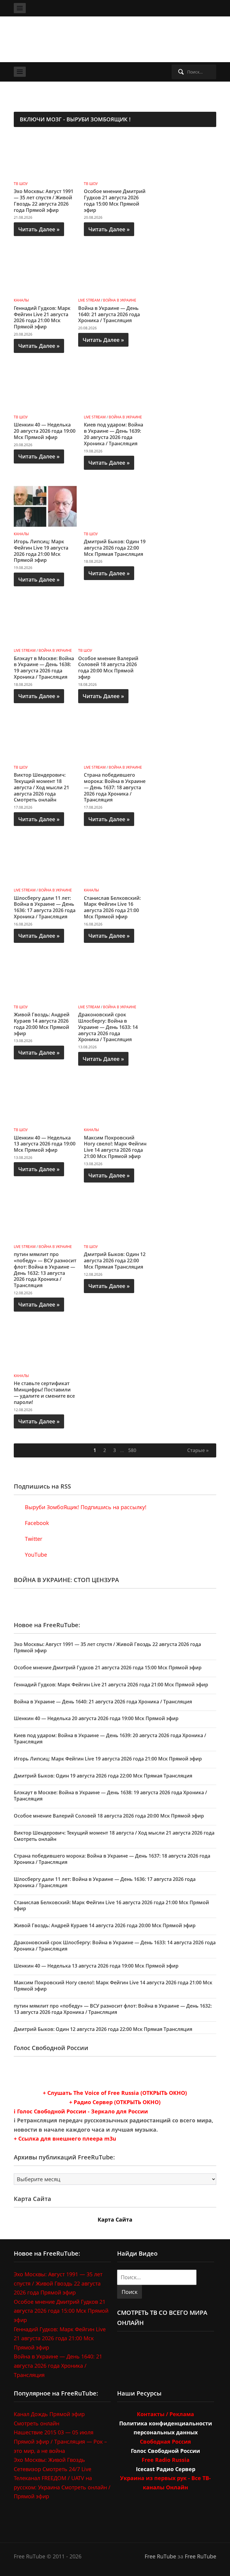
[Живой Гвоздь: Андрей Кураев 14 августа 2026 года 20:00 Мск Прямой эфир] (45, 979)
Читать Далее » (39, 229)
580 (132, 1450)
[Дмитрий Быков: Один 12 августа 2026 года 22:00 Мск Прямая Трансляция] (115, 1218)
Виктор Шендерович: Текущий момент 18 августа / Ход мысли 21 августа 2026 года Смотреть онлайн (41, 787)
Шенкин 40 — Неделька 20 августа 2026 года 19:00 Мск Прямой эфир (45, 431)
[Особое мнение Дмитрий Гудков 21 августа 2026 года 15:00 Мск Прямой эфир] (115, 155)
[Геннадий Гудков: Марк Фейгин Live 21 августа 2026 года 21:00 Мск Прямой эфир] (45, 272)
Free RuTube (160, 2556)
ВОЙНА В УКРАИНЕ (120, 300)
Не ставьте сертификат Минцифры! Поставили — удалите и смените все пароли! (44, 1393)
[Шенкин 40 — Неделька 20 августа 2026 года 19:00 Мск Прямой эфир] (45, 389)
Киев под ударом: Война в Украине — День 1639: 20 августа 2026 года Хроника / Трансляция (114, 434)
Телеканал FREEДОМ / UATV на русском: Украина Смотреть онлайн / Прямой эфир (62, 2487)
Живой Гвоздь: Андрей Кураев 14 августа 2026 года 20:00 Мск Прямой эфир (42, 1024)
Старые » (198, 1450)
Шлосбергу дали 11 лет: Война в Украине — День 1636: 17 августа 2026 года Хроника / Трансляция (45, 907)
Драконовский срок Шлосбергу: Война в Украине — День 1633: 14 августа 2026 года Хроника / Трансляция (108, 1027)
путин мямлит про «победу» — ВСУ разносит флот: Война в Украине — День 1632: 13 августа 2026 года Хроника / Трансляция (45, 1270)
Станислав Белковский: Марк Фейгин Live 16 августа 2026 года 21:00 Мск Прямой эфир (112, 907)
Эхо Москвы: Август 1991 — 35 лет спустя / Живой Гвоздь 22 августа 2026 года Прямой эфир (44, 201)
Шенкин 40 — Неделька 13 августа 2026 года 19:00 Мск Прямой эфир (45, 1144)
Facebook (36, 1523)
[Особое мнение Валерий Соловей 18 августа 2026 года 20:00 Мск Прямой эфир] (110, 622)
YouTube (35, 1555)
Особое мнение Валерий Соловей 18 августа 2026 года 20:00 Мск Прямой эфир (108, 668)
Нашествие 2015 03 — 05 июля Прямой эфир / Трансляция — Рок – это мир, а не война (60, 2441)
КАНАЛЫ (21, 300)
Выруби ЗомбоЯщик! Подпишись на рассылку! (85, 1507)
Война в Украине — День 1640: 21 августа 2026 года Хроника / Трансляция (109, 314)
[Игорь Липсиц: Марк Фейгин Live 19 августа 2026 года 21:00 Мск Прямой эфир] (45, 506)
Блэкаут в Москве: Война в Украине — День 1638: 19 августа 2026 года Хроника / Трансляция (44, 668)
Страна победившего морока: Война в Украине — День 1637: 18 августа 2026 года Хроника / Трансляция (115, 787)
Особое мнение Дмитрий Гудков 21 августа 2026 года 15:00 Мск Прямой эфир (115, 201)
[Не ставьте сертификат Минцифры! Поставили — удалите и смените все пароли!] (45, 1347)
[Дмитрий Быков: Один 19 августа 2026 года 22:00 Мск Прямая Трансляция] (115, 506)
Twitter (33, 1539)
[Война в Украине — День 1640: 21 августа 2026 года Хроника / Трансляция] (110, 272)
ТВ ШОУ (21, 184)
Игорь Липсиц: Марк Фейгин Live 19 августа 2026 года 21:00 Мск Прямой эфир (41, 551)
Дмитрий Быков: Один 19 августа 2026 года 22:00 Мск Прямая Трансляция (115, 548)
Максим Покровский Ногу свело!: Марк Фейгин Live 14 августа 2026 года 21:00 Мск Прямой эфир (115, 1147)
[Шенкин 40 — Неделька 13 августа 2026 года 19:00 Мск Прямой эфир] (45, 1102)
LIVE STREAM (89, 300)
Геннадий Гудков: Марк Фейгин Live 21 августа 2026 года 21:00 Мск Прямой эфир (42, 317)
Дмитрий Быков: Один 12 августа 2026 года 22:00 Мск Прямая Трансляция (115, 1261)
